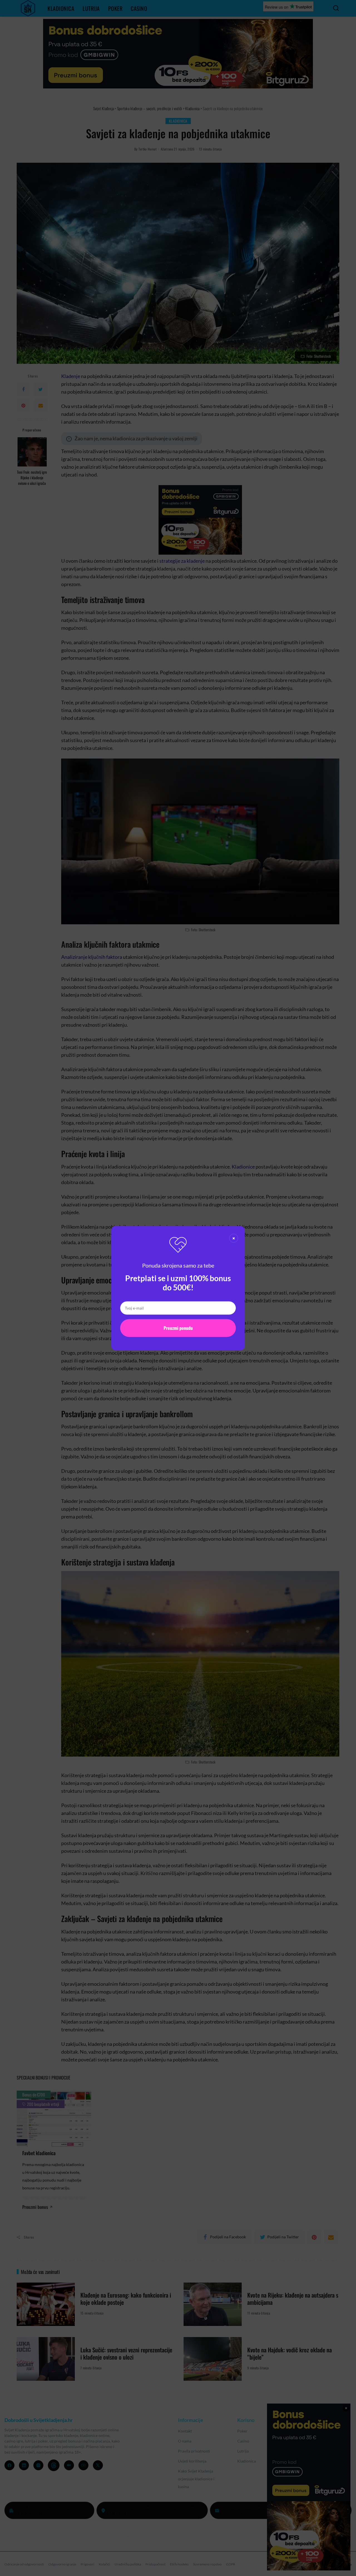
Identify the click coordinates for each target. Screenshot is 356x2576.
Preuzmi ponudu (178, 1328)
